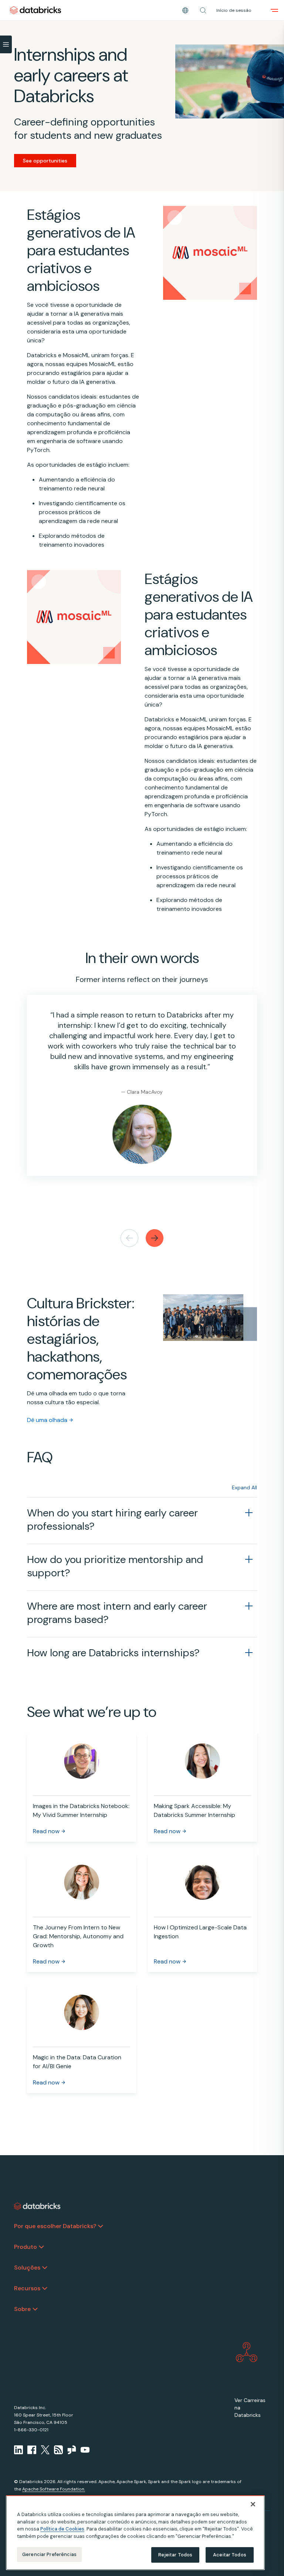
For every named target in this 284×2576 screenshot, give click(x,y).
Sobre (22, 2309)
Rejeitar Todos (175, 2555)
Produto (26, 2247)
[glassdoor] (72, 2450)
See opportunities (45, 161)
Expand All (244, 1487)
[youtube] (85, 2450)
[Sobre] (35, 2309)
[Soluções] (45, 2268)
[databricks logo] (37, 2206)
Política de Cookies (62, 2529)
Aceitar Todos (230, 2555)
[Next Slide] (155, 1238)
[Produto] (41, 2247)
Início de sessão (234, 10)
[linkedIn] (18, 2450)
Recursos (27, 2288)
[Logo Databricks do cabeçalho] (35, 10)
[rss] (58, 2450)
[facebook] (32, 2450)
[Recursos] (45, 2288)
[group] (142, 1093)
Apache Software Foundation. (54, 2489)
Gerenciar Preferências (49, 2554)
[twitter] (45, 2450)
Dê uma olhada (47, 1420)
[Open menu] (274, 10)
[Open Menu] (6, 44)
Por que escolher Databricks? (55, 2226)
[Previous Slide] (129, 1238)
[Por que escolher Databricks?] (101, 2226)
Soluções (27, 2268)
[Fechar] (253, 2504)
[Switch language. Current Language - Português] (185, 10)
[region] (135, 2533)
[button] (203, 10)
